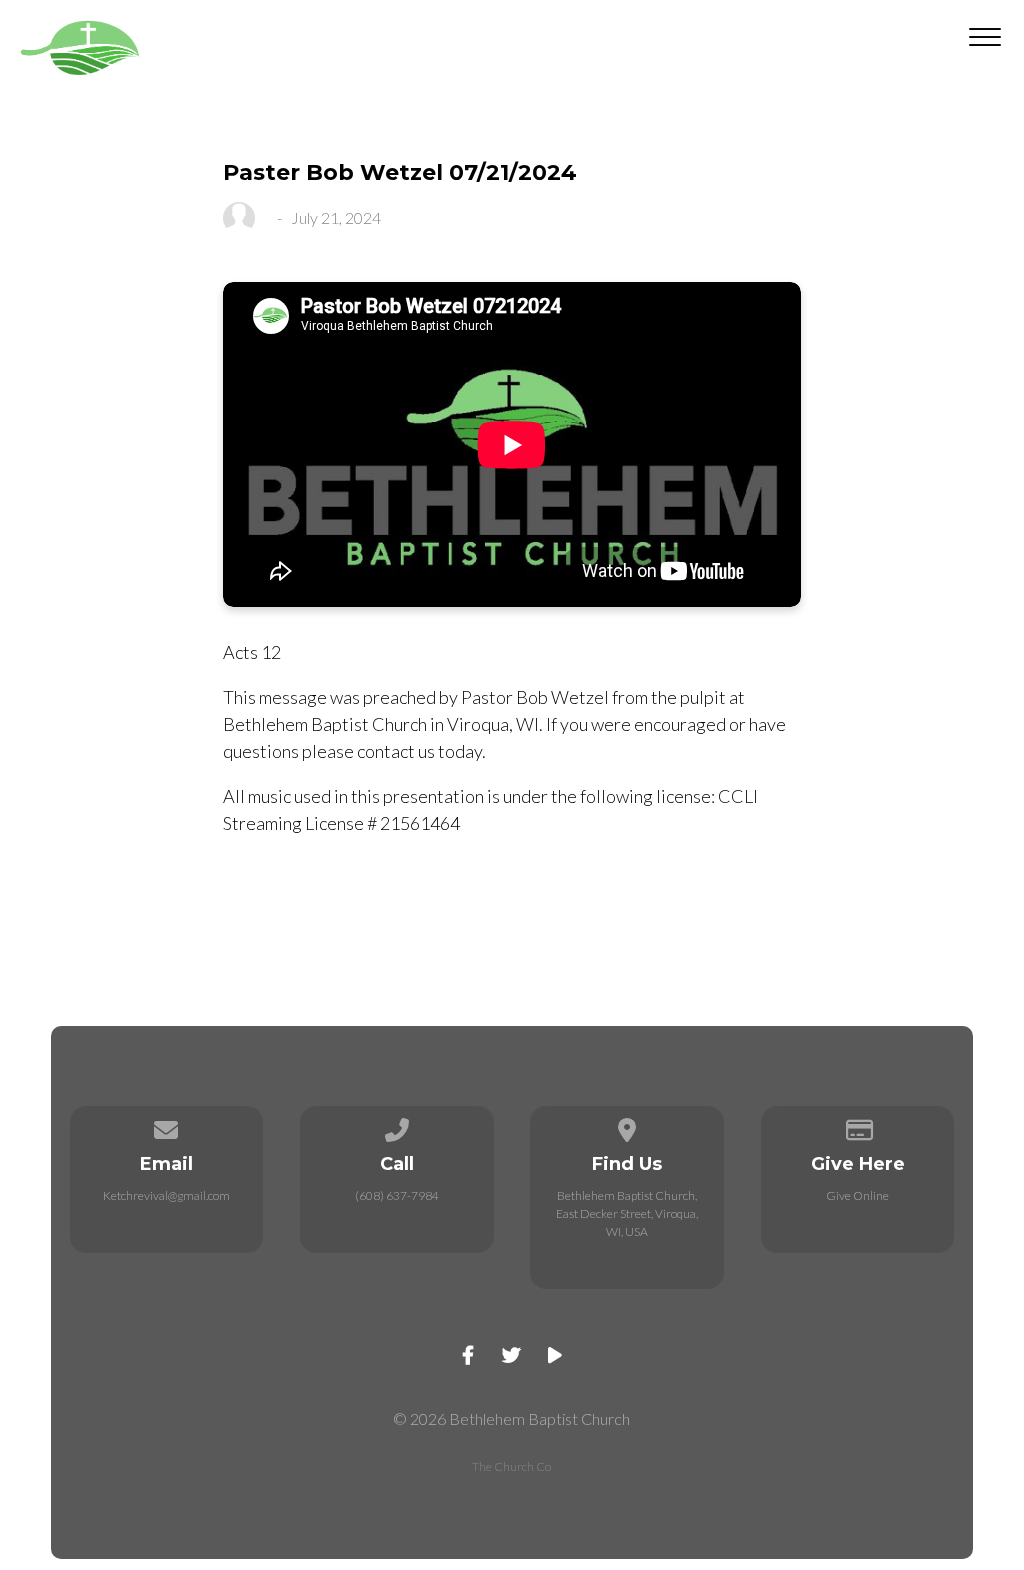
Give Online (857, 1195)
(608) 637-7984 (397, 1195)
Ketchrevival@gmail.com (166, 1195)
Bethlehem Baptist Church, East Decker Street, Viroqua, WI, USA (627, 1213)
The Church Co (511, 1466)
